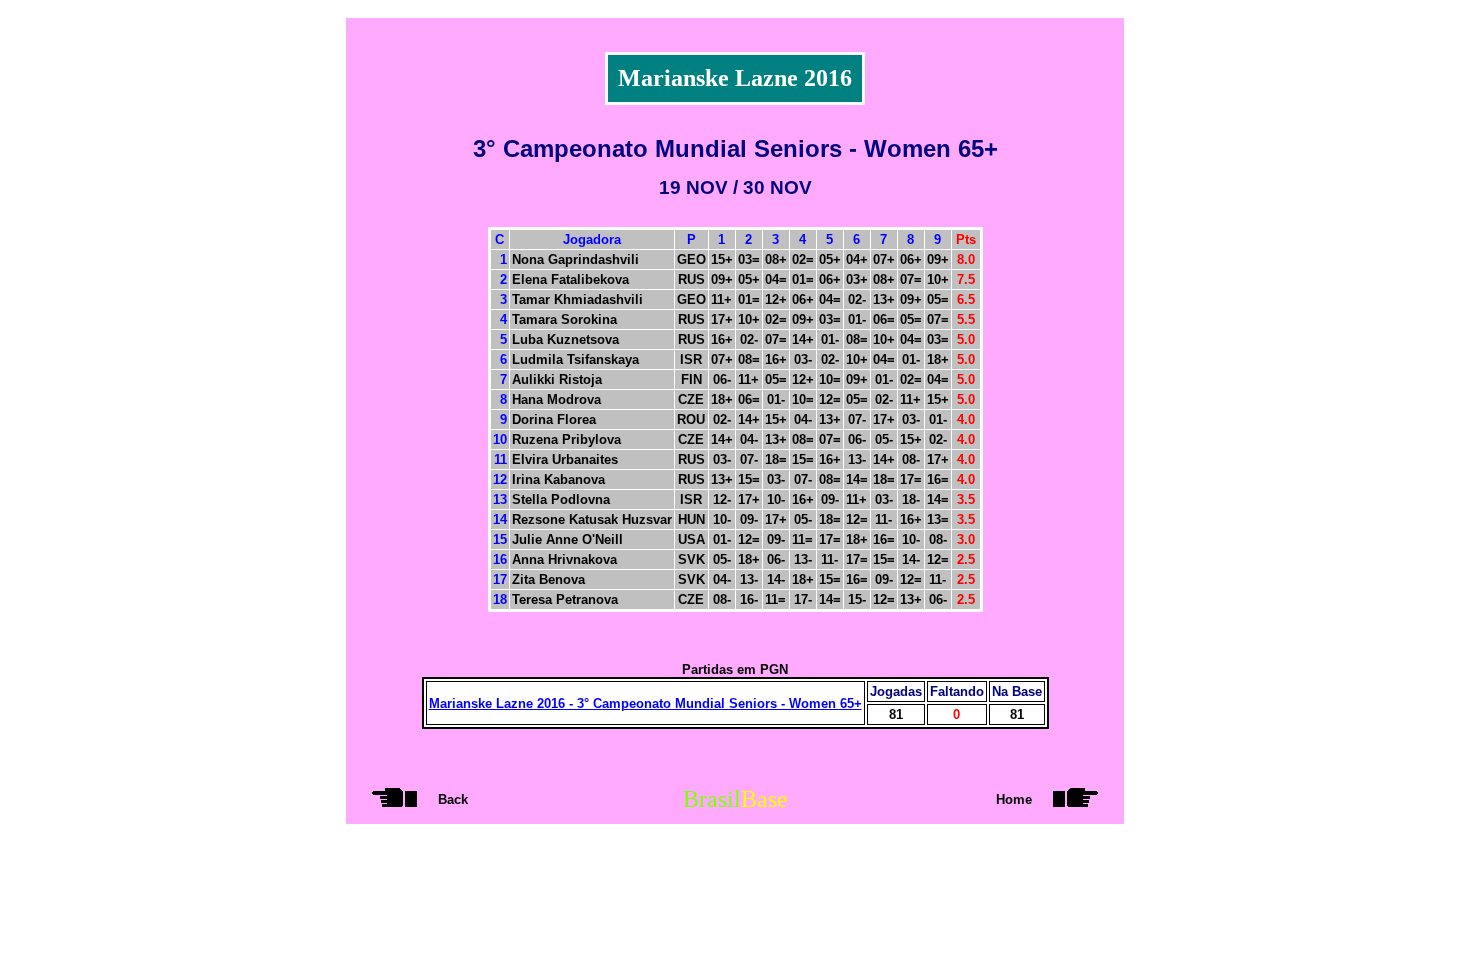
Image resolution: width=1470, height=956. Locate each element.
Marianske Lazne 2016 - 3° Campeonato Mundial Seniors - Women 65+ (645, 703)
